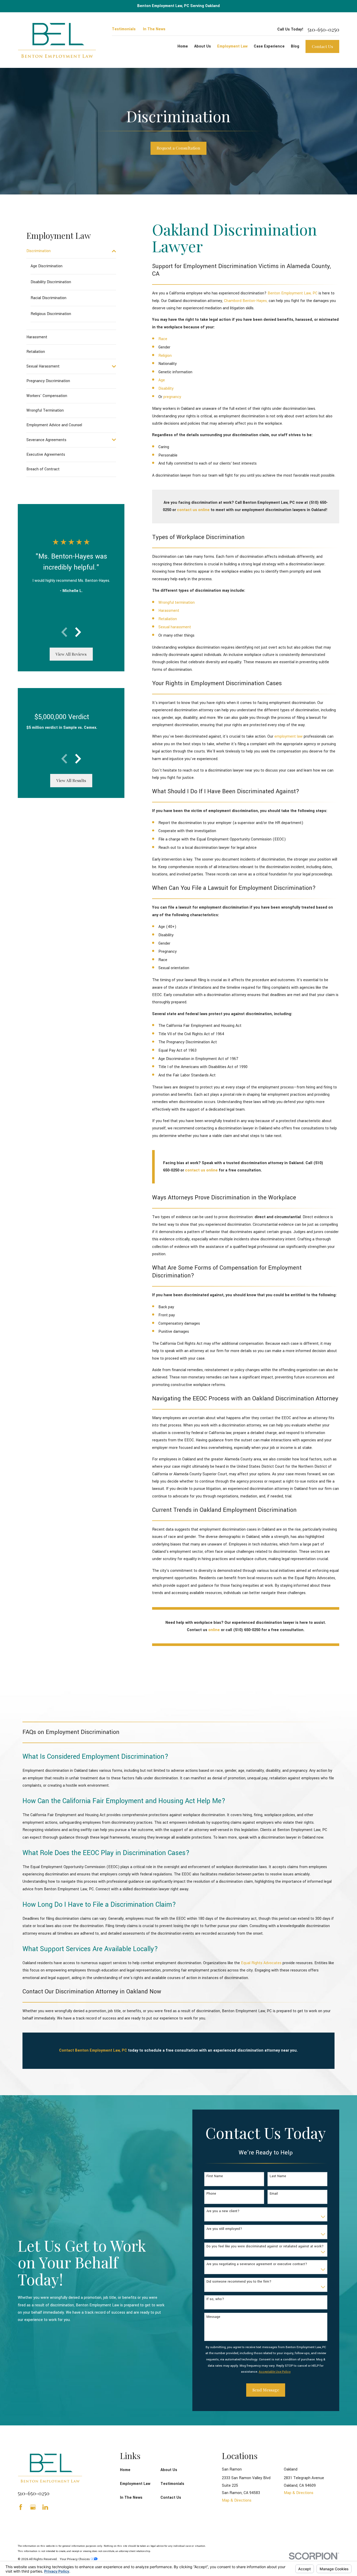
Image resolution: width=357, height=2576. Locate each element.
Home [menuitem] (183, 46)
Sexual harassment (175, 627)
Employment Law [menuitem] (232, 46)
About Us (169, 2470)
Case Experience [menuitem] (269, 46)
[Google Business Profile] (33, 2507)
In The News (154, 29)
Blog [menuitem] (295, 46)
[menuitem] (68, 251)
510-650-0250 (323, 29)
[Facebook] (21, 2507)
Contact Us (322, 46)
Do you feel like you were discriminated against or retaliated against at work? (265, 2246)
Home (125, 2470)
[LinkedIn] (45, 2507)
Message (213, 2317)
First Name (215, 2176)
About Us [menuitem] (203, 46)
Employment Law (135, 2484)
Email (274, 2194)
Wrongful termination (177, 603)
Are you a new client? (223, 2211)
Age (162, 380)
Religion (165, 356)
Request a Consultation (178, 148)
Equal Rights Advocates (261, 1963)
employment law (289, 736)
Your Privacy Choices (75, 2559)
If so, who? (215, 2299)
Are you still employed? (224, 2229)
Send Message (266, 2390)
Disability (166, 389)
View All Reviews (71, 654)
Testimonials (124, 29)
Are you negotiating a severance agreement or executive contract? (257, 2264)
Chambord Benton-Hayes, (246, 301)
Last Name (278, 2176)
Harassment (169, 611)
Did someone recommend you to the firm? (239, 2282)
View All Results (71, 780)
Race (163, 339)
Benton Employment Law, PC (293, 293)
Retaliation (168, 619)
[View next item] (78, 632)
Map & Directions (237, 2500)
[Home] (57, 40)
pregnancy (172, 397)
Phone (211, 2194)
